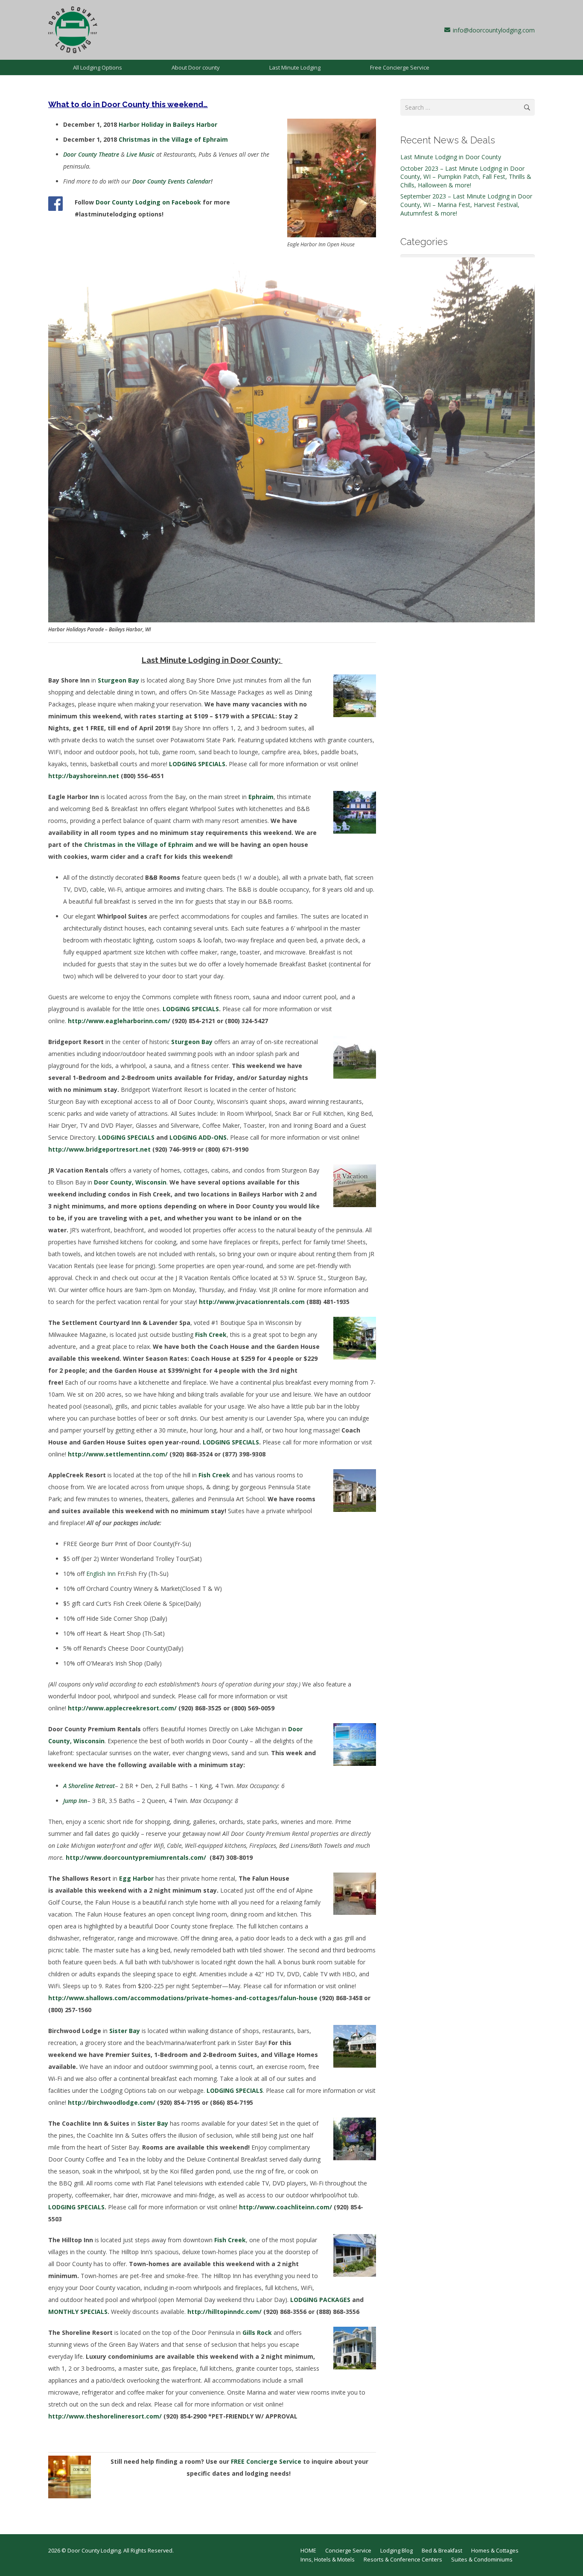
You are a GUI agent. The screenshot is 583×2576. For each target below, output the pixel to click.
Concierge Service (348, 2551)
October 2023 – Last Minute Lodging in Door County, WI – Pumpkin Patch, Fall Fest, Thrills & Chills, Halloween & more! (466, 177)
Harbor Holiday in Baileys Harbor (168, 124)
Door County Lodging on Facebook (148, 202)
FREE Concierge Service (266, 2461)
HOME (308, 2551)
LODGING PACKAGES (320, 2300)
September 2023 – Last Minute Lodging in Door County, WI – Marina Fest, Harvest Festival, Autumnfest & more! (466, 204)
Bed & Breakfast (442, 2551)
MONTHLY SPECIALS (78, 2312)
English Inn (101, 1574)
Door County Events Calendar (172, 181)
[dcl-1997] (73, 30)
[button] (127, 67)
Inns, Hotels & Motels (328, 2560)
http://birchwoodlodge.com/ (112, 2102)
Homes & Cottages (495, 2551)
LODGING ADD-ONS (198, 1137)
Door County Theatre (91, 154)
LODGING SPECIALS (197, 764)
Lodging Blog (396, 2551)
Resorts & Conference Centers (403, 2560)
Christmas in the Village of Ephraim (173, 139)
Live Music (140, 154)
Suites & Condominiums (482, 2560)
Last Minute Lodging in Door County (451, 157)
